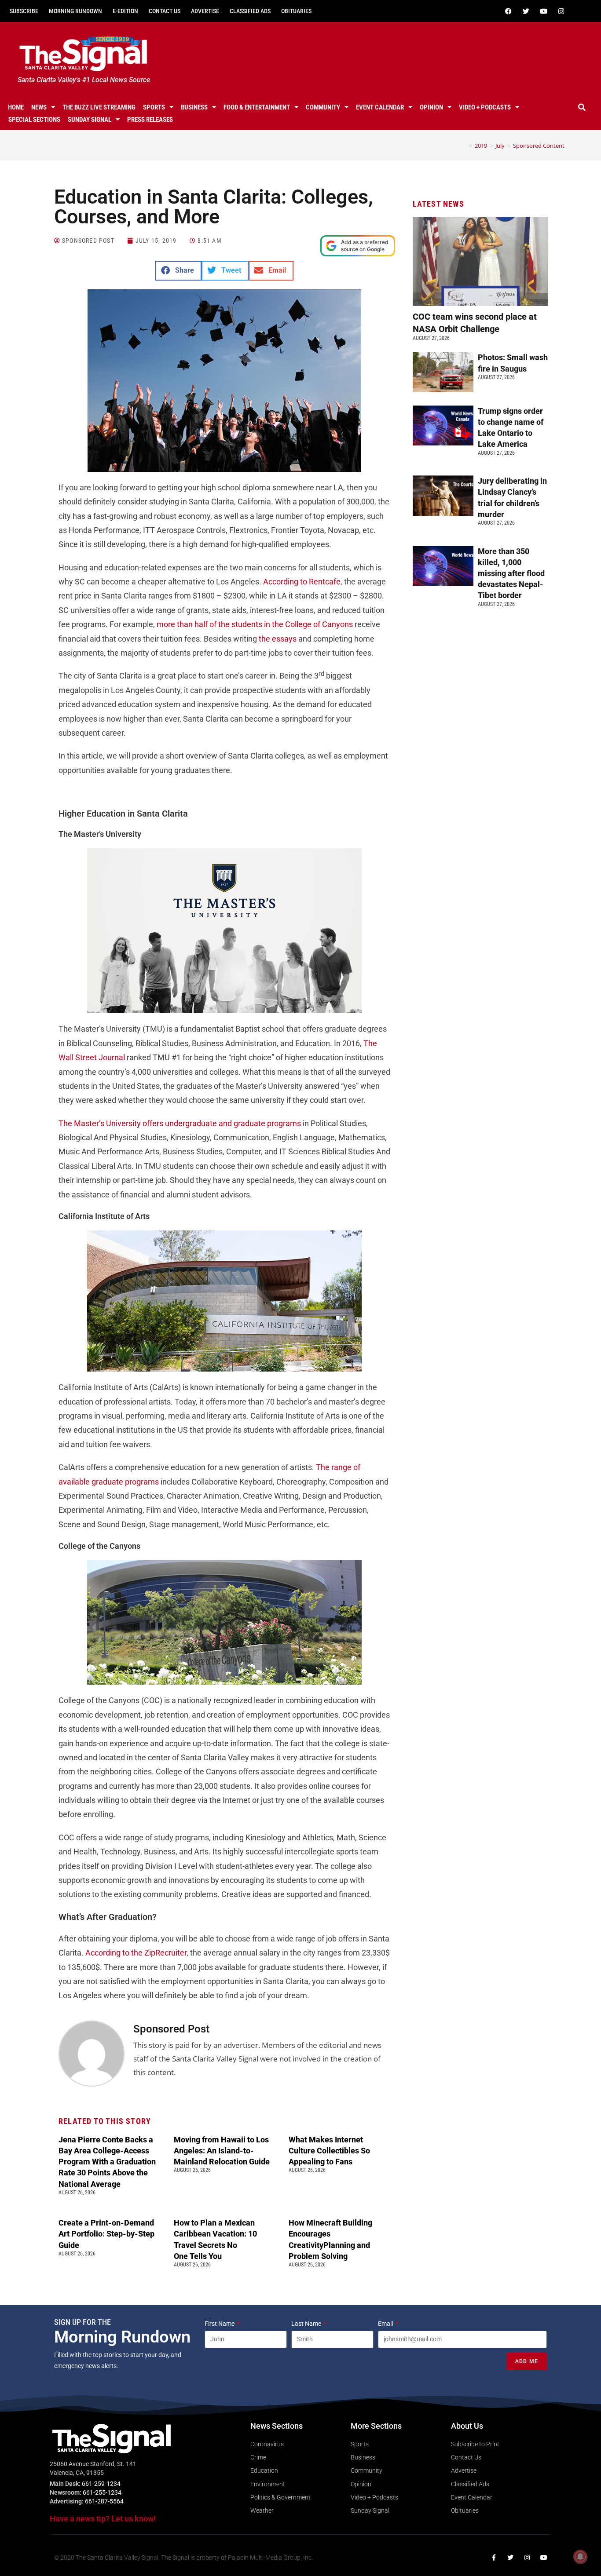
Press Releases (150, 120)
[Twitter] (526, 11)
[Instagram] (561, 11)
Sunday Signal (90, 120)
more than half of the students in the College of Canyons (255, 624)
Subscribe (24, 11)
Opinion (431, 107)
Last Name (307, 2324)
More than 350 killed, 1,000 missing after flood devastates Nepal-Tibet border (511, 573)
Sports (154, 107)
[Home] (464, 146)
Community (323, 107)
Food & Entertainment (257, 107)
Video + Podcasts (485, 107)
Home (16, 107)
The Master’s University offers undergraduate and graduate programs (180, 1123)
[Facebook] (509, 11)
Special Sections (34, 120)
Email (386, 2324)
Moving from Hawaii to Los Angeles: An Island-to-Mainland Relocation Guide (222, 2151)
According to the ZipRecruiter (136, 1953)
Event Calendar (380, 107)
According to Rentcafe (302, 582)
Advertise (205, 11)
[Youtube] (544, 11)
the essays (278, 639)
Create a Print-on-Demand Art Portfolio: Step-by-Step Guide (106, 2234)
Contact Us (165, 11)
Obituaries (296, 11)
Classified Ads (250, 11)
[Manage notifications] (580, 2557)
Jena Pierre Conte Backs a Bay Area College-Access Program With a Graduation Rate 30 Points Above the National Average (107, 2162)
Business (194, 107)
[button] (582, 107)
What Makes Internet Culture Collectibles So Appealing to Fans (329, 2151)
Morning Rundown (75, 11)
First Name (220, 2324)
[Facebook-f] (494, 2558)
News (39, 107)
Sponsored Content (539, 146)
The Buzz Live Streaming (99, 107)
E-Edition (125, 11)
